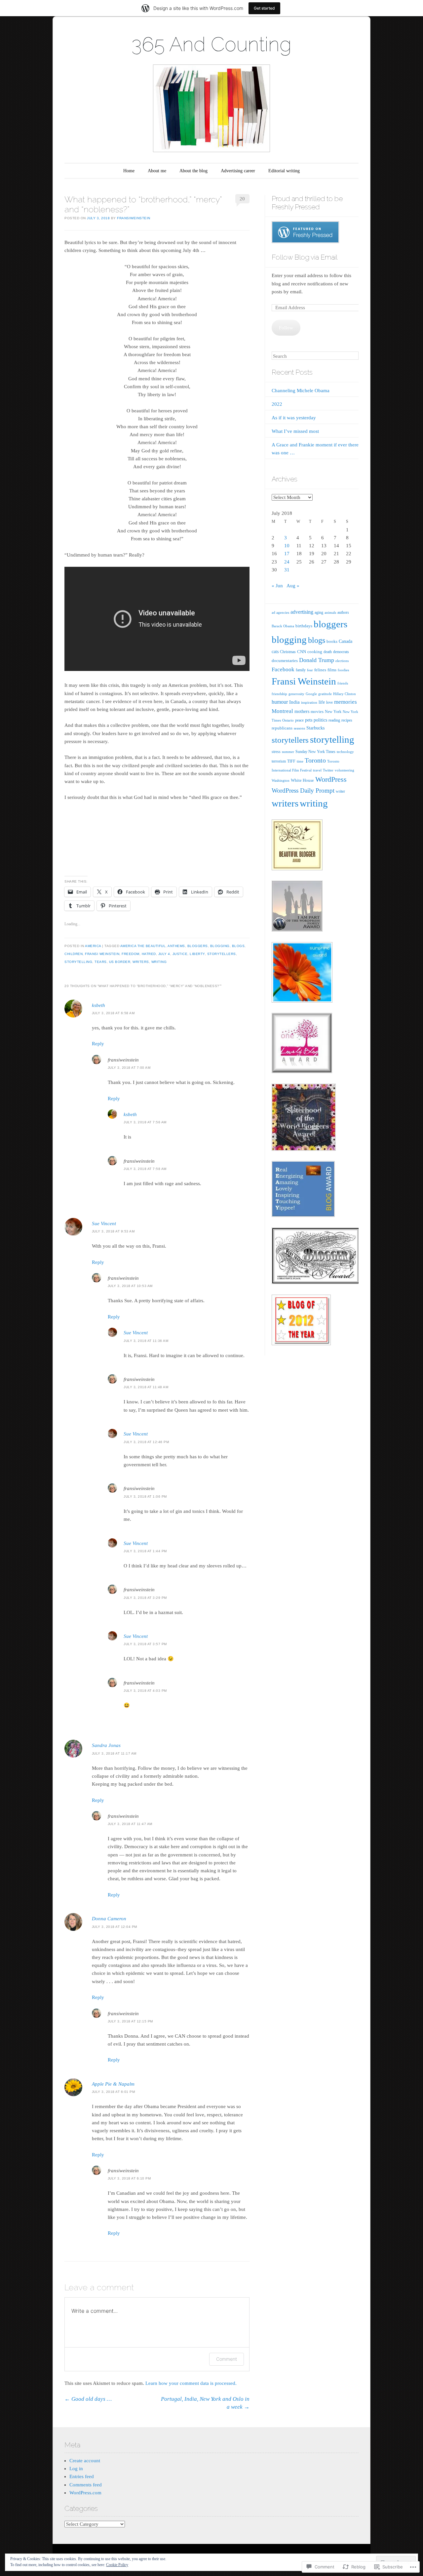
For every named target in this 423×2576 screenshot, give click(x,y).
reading (334, 720)
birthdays (304, 626)
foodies (343, 670)
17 (287, 554)
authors (343, 612)
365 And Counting (211, 44)
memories (346, 702)
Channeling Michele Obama (301, 391)
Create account (85, 2461)
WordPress (331, 779)
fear (310, 670)
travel (317, 770)
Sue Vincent (104, 1224)
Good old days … (88, 2399)
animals (330, 612)
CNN (302, 652)
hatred (149, 954)
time (300, 761)
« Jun (277, 586)
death (328, 652)
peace (299, 720)
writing (159, 962)
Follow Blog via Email (305, 257)
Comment (227, 2359)
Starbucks (315, 728)
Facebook (283, 669)
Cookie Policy (117, 2565)
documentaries (285, 661)
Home (129, 171)
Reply (98, 1044)
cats (275, 651)
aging (319, 612)
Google (311, 694)
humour (280, 702)
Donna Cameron (109, 1919)
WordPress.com (85, 2493)
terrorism (279, 761)
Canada (346, 641)
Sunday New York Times (315, 752)
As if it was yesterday (294, 418)
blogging (220, 946)
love (329, 702)
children (74, 954)
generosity (296, 694)
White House (302, 780)
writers (141, 962)
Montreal (282, 711)
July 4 (164, 954)
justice (180, 954)
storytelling (78, 962)
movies (317, 711)
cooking (315, 652)
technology (345, 752)
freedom (131, 954)
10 (287, 546)
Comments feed (86, 2485)
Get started (264, 8)
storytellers (222, 954)
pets (309, 720)
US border (120, 962)
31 (287, 570)
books (332, 641)
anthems (176, 946)
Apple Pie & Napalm (113, 2084)
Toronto (315, 760)
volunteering (345, 770)
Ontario (288, 720)
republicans (282, 728)
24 (287, 562)
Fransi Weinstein (102, 954)
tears (101, 962)
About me (157, 171)
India (294, 702)
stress (276, 752)
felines (320, 670)
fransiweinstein (134, 218)
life (322, 702)
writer (340, 791)
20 (242, 199)
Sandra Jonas (106, 1745)
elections (342, 661)
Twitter (328, 770)
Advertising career (238, 171)
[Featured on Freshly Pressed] (305, 241)
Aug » (293, 586)
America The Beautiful (143, 946)
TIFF (291, 761)
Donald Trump (317, 660)
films (332, 670)
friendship (279, 694)
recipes (347, 720)
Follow (286, 328)
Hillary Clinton (345, 694)
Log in (76, 2469)
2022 (277, 404)
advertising (302, 612)
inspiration (309, 702)
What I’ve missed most (295, 431)
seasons (299, 728)
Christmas (288, 652)
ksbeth (98, 1005)
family (301, 670)
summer (288, 752)
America (93, 946)
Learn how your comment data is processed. (191, 2383)
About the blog (193, 171)
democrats (341, 652)
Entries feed (82, 2476)
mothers (302, 711)
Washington (281, 780)
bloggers (198, 946)
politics (320, 720)
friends (343, 683)
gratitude (325, 694)
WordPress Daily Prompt (303, 790)
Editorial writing (284, 171)
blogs (238, 946)
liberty (197, 954)
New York (333, 712)
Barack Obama (283, 626)
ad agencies (280, 612)
